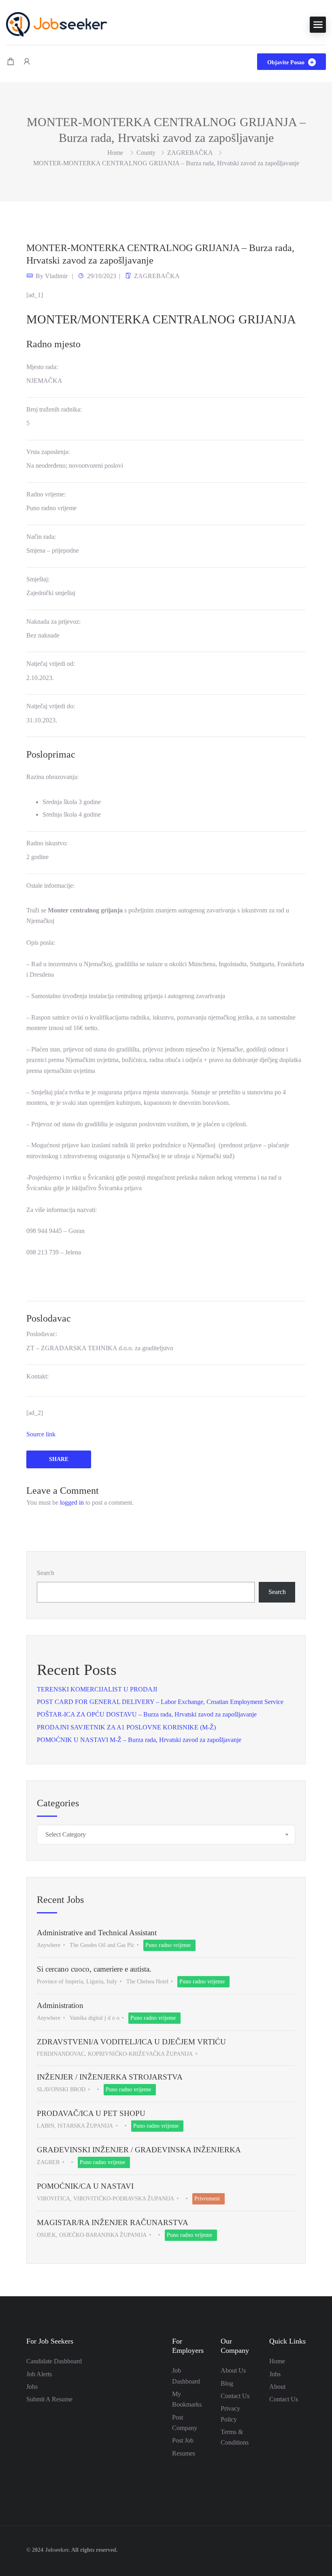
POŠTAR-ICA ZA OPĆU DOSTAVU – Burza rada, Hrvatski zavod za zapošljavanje (147, 1714)
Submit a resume (49, 2399)
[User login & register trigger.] (27, 62)
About (277, 2387)
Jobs (32, 2387)
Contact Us (235, 2396)
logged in (72, 1502)
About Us (233, 2370)
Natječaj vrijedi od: (51, 664)
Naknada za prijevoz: (53, 622)
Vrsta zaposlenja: (48, 452)
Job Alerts (39, 2374)
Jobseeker (57, 2550)
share (59, 1459)
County (146, 153)
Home (277, 2361)
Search (46, 1573)
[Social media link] (299, 2549)
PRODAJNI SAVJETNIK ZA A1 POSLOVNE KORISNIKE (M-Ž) (126, 1727)
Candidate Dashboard (54, 2361)
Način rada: (41, 537)
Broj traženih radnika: (54, 409)
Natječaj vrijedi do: (51, 706)
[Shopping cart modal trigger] (11, 62)
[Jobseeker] (57, 24)
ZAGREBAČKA (190, 153)
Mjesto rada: (42, 367)
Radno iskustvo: (47, 843)
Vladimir (56, 276)
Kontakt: (37, 1376)
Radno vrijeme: (46, 494)
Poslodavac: (42, 1334)
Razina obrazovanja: (52, 777)
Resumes (184, 2453)
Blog (227, 2383)
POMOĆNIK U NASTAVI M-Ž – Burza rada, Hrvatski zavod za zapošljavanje (139, 1740)
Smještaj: (38, 579)
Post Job (183, 2440)
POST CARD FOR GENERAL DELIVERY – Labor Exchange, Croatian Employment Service (160, 1702)
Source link (41, 1434)
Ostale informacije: (50, 886)
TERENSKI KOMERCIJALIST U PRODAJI (97, 1689)
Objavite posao (287, 62)
